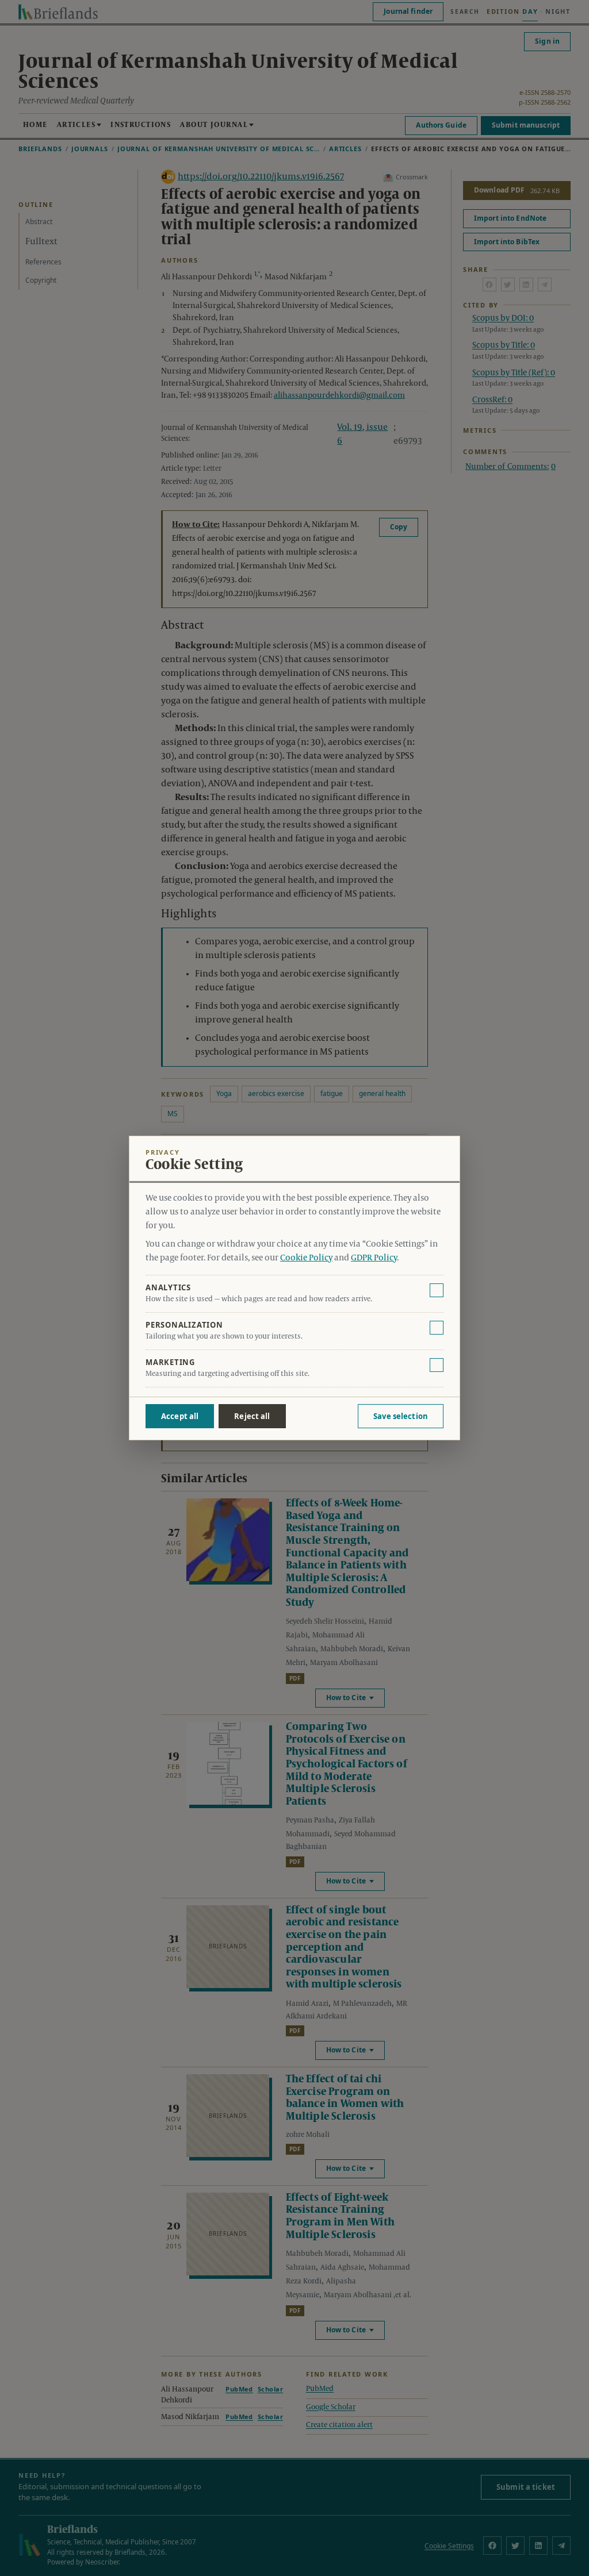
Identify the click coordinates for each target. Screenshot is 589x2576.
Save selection (401, 1416)
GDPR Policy (374, 1258)
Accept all (180, 1416)
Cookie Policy (306, 1258)
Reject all (252, 1416)
